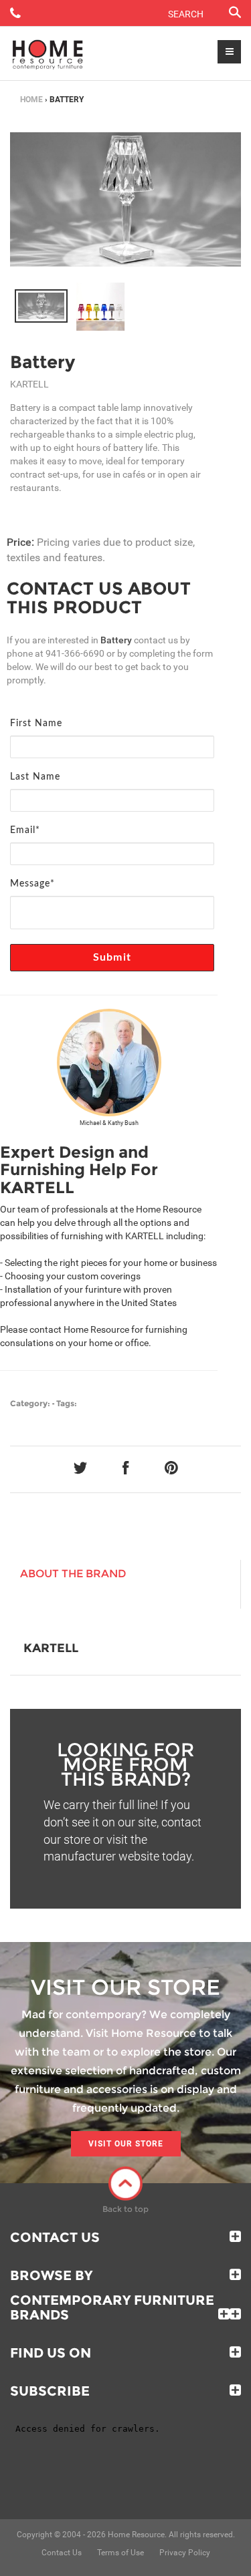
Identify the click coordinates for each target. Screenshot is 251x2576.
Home (31, 100)
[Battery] (41, 306)
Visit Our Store (126, 2144)
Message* (32, 884)
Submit (112, 957)
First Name (36, 723)
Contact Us (55, 2237)
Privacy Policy (185, 2553)
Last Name (35, 777)
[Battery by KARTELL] (125, 199)
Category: (30, 1403)
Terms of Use (120, 2553)
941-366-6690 (75, 653)
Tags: (67, 1403)
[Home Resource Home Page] (48, 53)
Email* (25, 830)
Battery (43, 362)
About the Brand (73, 1574)
